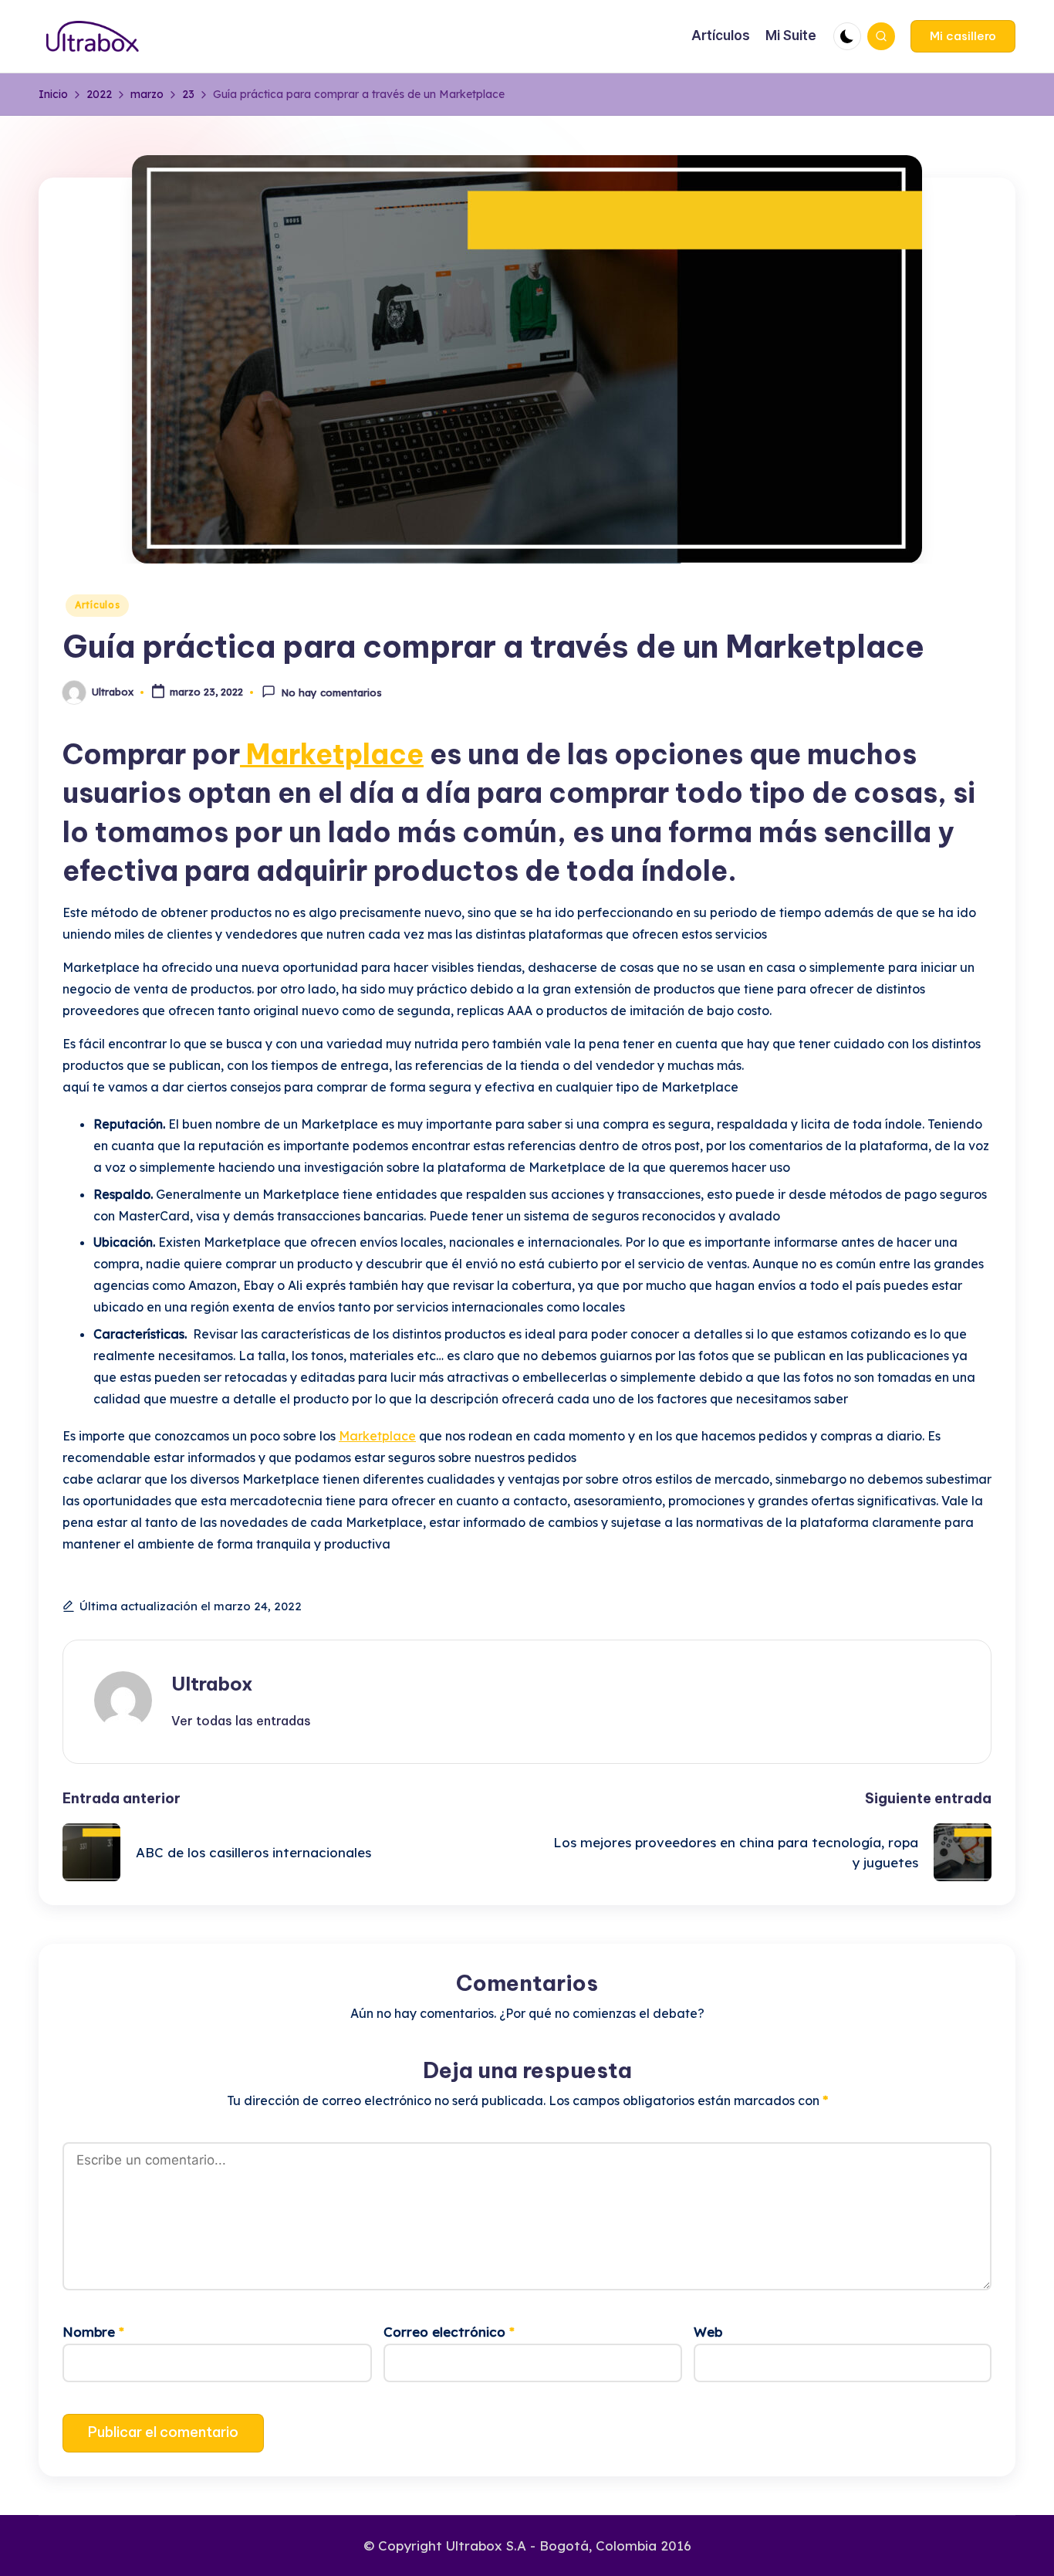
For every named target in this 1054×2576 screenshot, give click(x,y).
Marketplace (332, 754)
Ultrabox (212, 1684)
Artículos (97, 605)
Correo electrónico (449, 2332)
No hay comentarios (331, 693)
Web (708, 2332)
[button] (963, 36)
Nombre (93, 2332)
